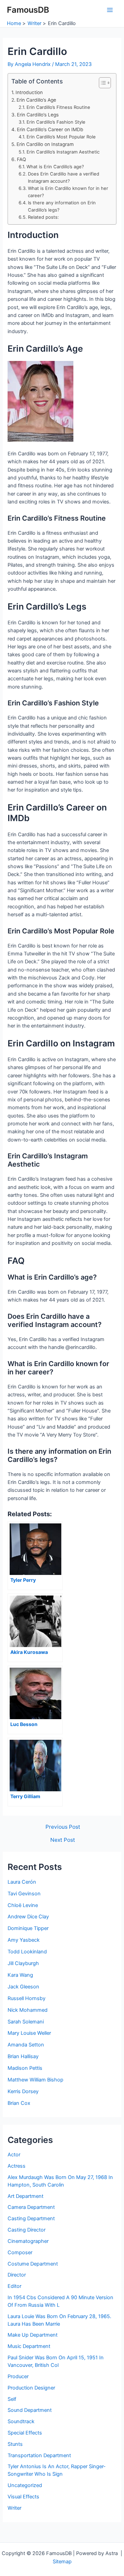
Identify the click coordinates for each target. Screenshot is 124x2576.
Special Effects (25, 2433)
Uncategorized (25, 2485)
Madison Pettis (25, 2068)
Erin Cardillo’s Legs (38, 115)
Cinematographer (28, 2241)
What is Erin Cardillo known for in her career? (68, 192)
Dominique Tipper (28, 1928)
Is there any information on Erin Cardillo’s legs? (62, 206)
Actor (14, 2155)
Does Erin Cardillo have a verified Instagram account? (64, 177)
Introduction (29, 92)
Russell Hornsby (27, 1998)
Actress (17, 2166)
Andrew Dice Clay (28, 1917)
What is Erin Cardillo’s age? (55, 167)
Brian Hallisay (23, 2056)
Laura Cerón (22, 1882)
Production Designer (31, 2388)
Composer (20, 2252)
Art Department (25, 2196)
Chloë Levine (23, 1905)
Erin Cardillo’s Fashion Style (56, 122)
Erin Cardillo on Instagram (45, 144)
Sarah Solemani (26, 2022)
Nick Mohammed (28, 2010)
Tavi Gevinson (24, 1894)
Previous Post (63, 1827)
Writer (14, 2508)
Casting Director (27, 2230)
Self (12, 2399)
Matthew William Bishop (35, 2080)
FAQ (22, 159)
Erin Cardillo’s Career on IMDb (50, 129)
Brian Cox (19, 2103)
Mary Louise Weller (29, 2033)
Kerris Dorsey (23, 2091)
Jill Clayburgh (23, 1963)
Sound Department (30, 2410)
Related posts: (43, 217)
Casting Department (31, 2218)
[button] (101, 83)
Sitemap (62, 2562)
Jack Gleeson (23, 1987)
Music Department (29, 2346)
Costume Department (33, 2264)
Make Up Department (33, 2335)
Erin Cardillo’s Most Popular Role (61, 137)
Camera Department (31, 2207)
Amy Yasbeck (24, 1940)
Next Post (63, 1840)
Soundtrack (21, 2421)
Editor (14, 2286)
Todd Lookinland (27, 1952)
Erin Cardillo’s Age (36, 100)
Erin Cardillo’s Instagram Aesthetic (63, 152)
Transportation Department (39, 2455)
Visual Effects (23, 2497)
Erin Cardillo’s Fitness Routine (58, 107)
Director (17, 2275)
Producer (18, 2376)
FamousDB (28, 10)
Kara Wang (20, 1975)
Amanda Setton (26, 2045)
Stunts (15, 2444)
